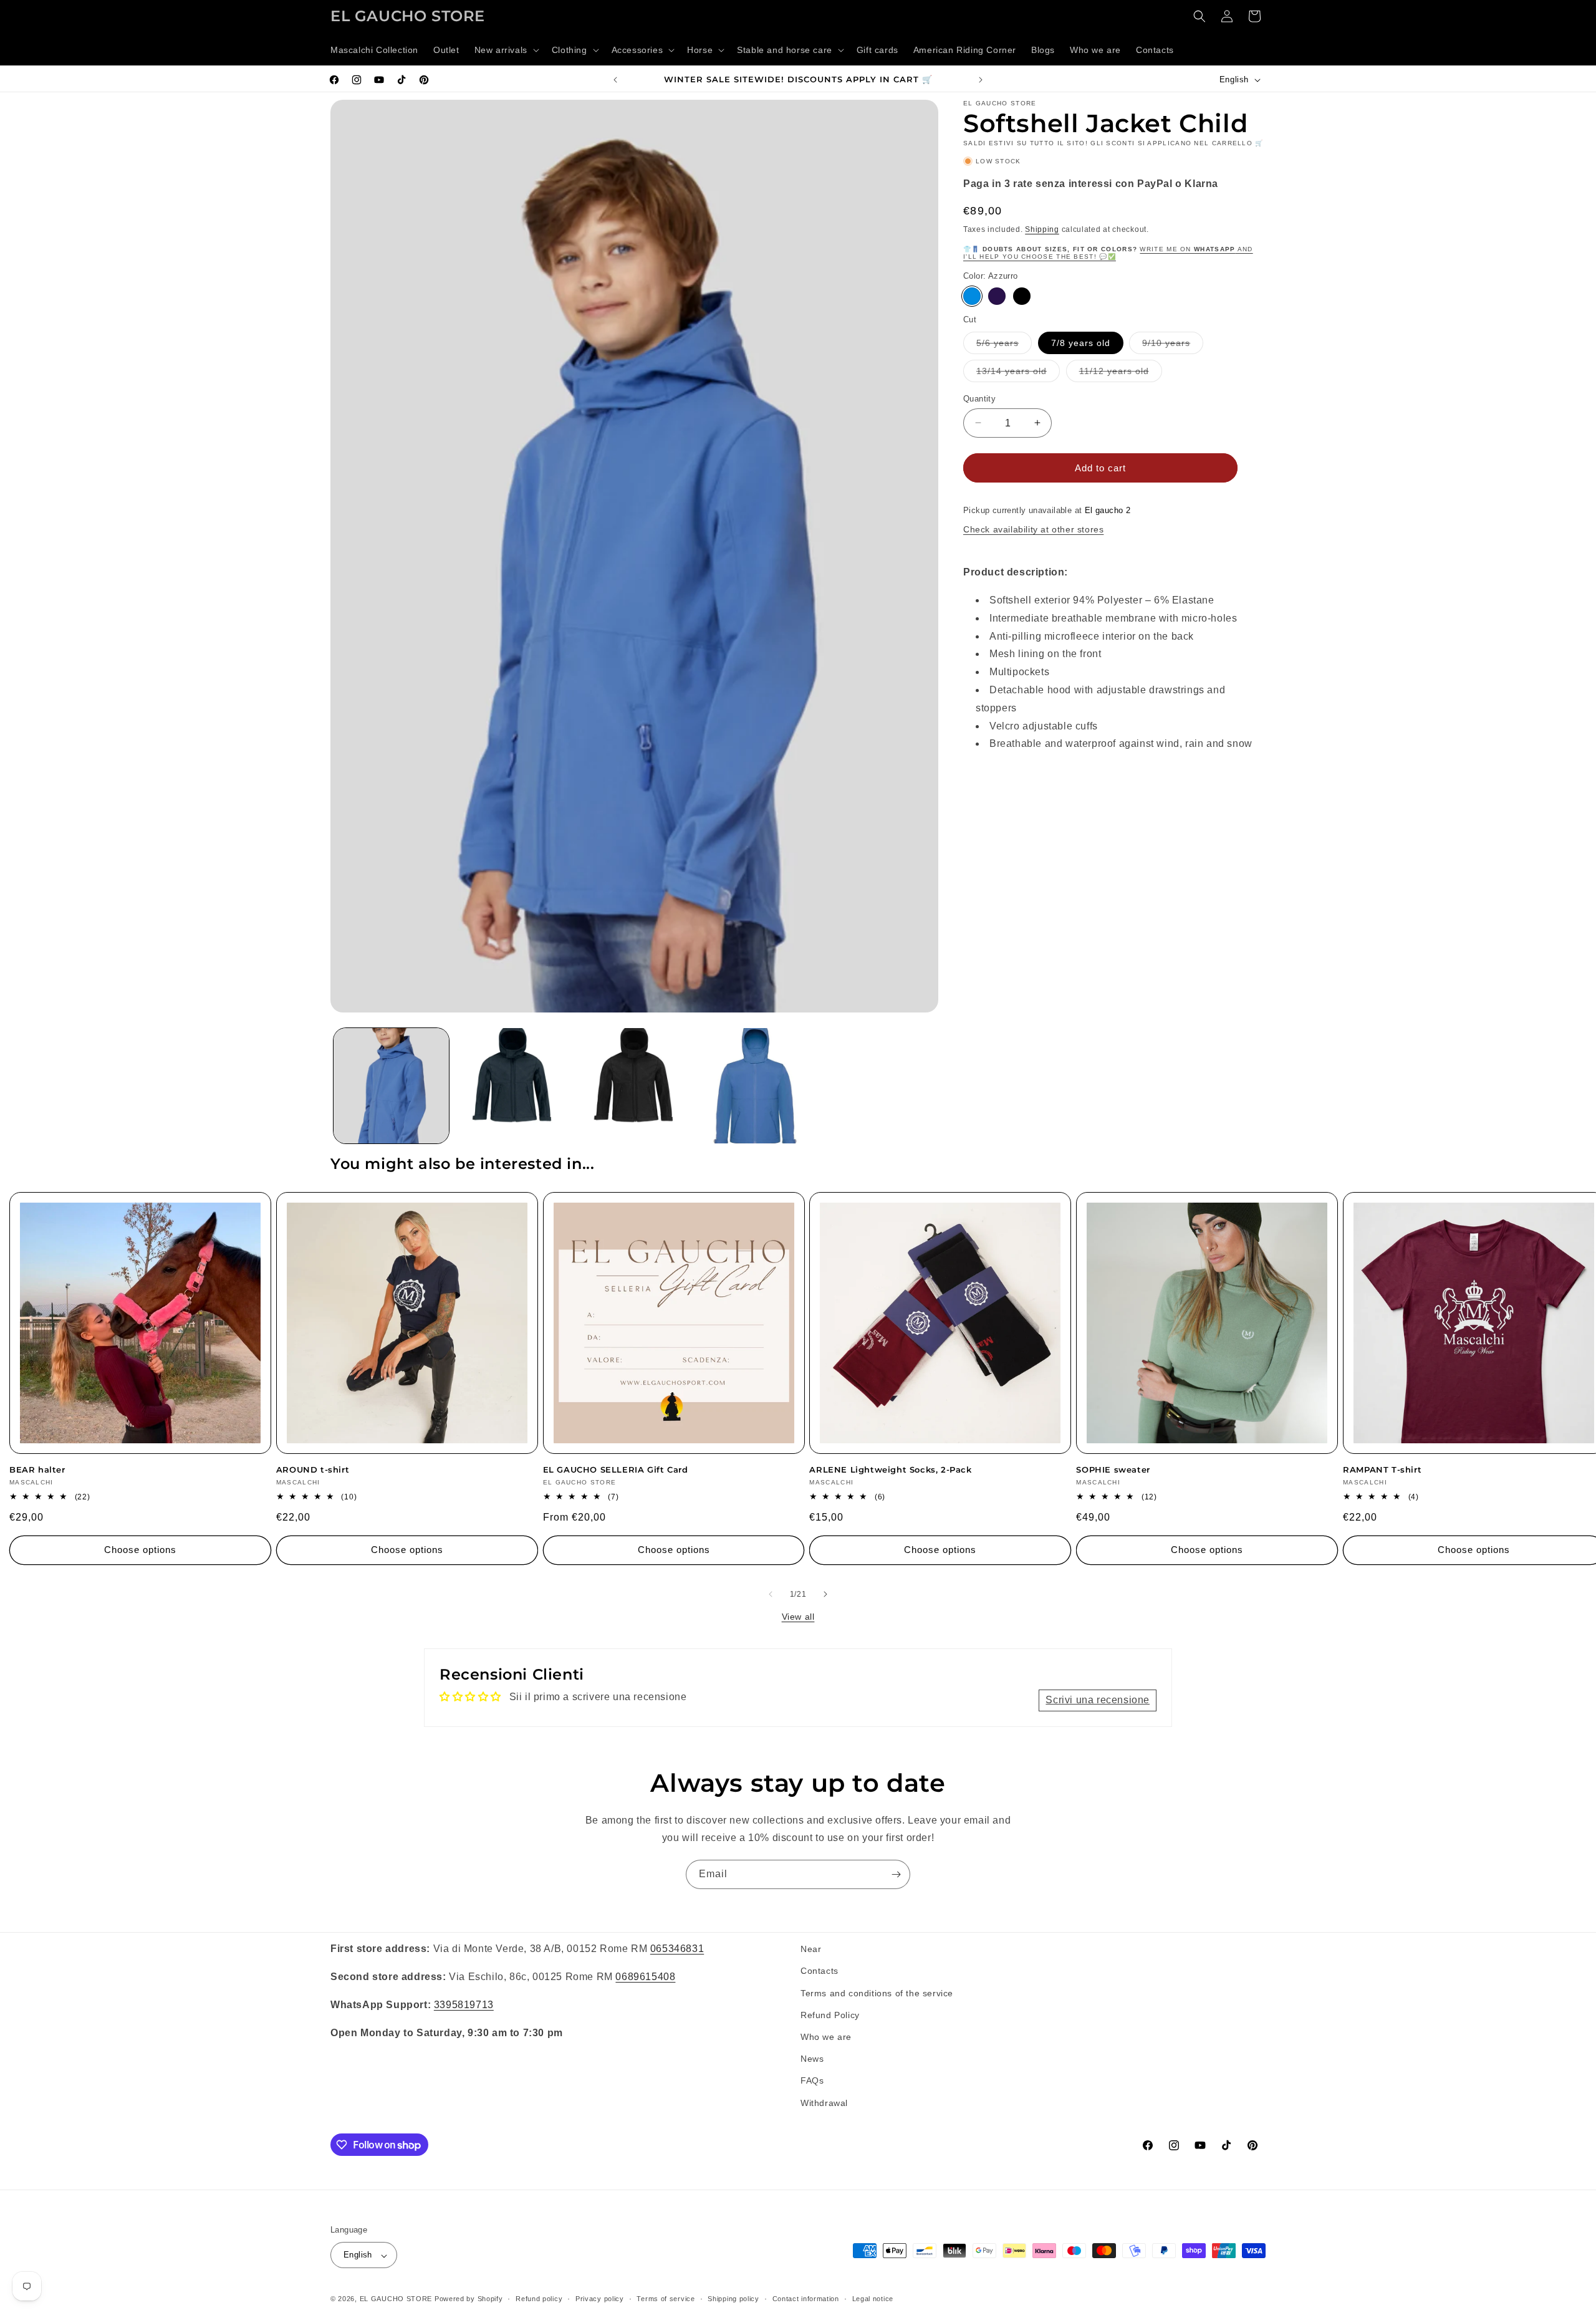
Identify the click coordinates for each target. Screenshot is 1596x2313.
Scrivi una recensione (1098, 1700)
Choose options (140, 1550)
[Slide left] (771, 1594)
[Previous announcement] (615, 80)
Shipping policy (733, 2299)
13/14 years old (1018, 373)
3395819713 (464, 2004)
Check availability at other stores (1033, 529)
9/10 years (1173, 345)
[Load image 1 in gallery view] (391, 1086)
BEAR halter (37, 1469)
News (812, 2059)
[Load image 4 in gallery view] (756, 1086)
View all (798, 1617)
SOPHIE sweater (1113, 1469)
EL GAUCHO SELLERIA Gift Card (616, 1469)
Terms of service (666, 2299)
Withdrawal (824, 2102)
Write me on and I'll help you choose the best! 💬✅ (1108, 252)
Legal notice (873, 2299)
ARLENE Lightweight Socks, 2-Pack (890, 1469)
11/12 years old (1121, 373)
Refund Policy (830, 2014)
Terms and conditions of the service (877, 1993)
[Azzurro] (972, 296)
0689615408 (645, 1976)
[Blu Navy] (997, 296)
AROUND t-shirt (313, 1469)
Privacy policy (600, 2299)
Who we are (826, 2036)
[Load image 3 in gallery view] (634, 1086)
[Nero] (1022, 296)
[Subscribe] (896, 1874)
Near (811, 1949)
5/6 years (1004, 345)
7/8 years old (1081, 342)
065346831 (677, 1949)
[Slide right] (825, 1594)
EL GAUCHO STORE (396, 2299)
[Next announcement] (981, 80)
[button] (506, 50)
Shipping (1042, 229)
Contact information (806, 2299)
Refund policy (539, 2299)
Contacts (820, 1971)
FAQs (812, 2080)
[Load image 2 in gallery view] (513, 1086)
